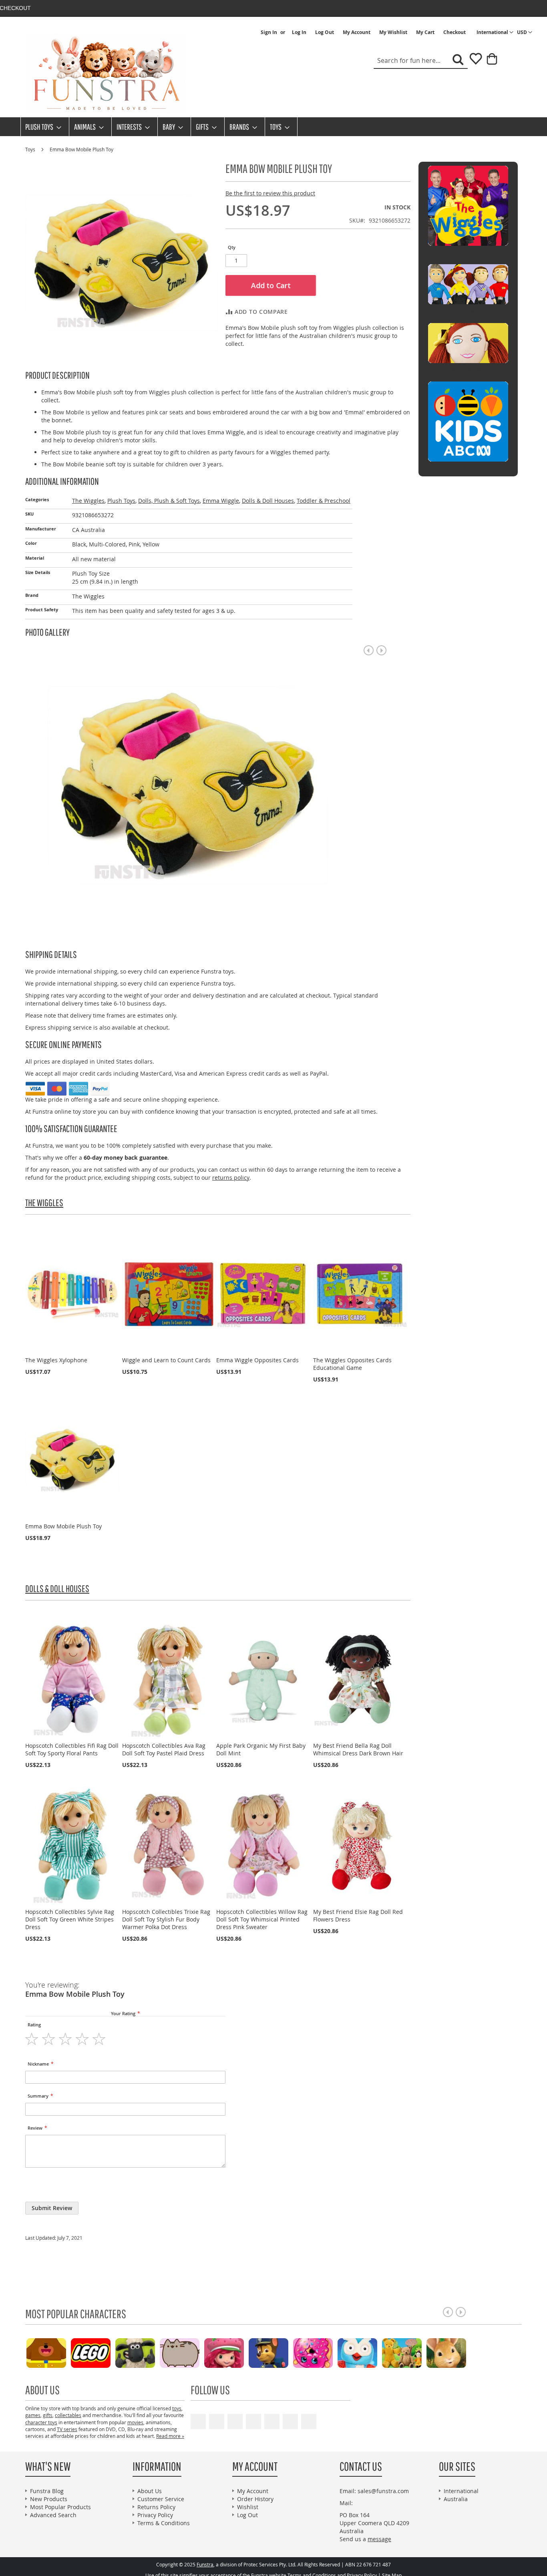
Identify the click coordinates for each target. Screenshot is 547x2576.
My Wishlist (393, 32)
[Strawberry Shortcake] (104, 2352)
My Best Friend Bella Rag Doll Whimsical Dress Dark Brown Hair (358, 1749)
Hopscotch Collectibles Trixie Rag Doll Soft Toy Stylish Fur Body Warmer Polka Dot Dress (166, 1919)
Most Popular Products (60, 2507)
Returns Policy (156, 2507)
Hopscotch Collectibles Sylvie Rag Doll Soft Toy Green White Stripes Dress (70, 1919)
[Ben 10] (459, 2352)
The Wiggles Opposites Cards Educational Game (352, 1364)
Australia (456, 2499)
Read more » (170, 2436)
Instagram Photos (309, 2421)
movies (135, 2422)
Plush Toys (121, 501)
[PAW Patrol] (148, 2352)
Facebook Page (217, 2421)
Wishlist (248, 2507)
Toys (31, 149)
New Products (49, 2499)
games (33, 2415)
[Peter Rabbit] (326, 2352)
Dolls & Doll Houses (268, 501)
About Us (150, 2491)
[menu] (273, 127)
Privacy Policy (155, 2515)
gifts (48, 2415)
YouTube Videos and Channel (198, 2421)
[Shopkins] (192, 2352)
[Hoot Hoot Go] (237, 2352)
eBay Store (253, 2421)
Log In (299, 32)
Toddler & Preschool (324, 501)
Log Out (325, 32)
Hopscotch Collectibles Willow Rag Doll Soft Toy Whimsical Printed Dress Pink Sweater (262, 1919)
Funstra (205, 2565)
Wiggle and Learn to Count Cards (166, 1360)
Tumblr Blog (290, 2421)
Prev (369, 650)
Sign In (269, 32)
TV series (67, 2429)
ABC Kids (468, 468)
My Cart (425, 32)
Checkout (454, 32)
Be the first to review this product (270, 193)
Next (381, 650)
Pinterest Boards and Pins (272, 2421)
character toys (41, 2422)
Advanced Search (53, 2515)
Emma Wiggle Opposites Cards (257, 1360)
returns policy (231, 1178)
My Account (357, 32)
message (379, 2539)
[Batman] (415, 2352)
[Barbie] (370, 2352)
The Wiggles (88, 501)
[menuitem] (41, 127)
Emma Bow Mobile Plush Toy (63, 1526)
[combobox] (421, 61)
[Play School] (281, 2352)
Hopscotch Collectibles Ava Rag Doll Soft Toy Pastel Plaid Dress (164, 1749)
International (461, 2491)
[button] (525, 32)
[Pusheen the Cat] (59, 2352)
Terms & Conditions (164, 2523)
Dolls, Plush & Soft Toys (169, 501)
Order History (255, 2499)
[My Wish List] (473, 61)
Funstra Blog (47, 2491)
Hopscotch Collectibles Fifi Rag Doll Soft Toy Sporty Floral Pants (72, 1749)
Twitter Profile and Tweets (235, 2421)
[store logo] (105, 74)
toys (177, 2408)
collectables (68, 2415)
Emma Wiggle (221, 501)
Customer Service (161, 2499)
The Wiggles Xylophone (56, 1360)
